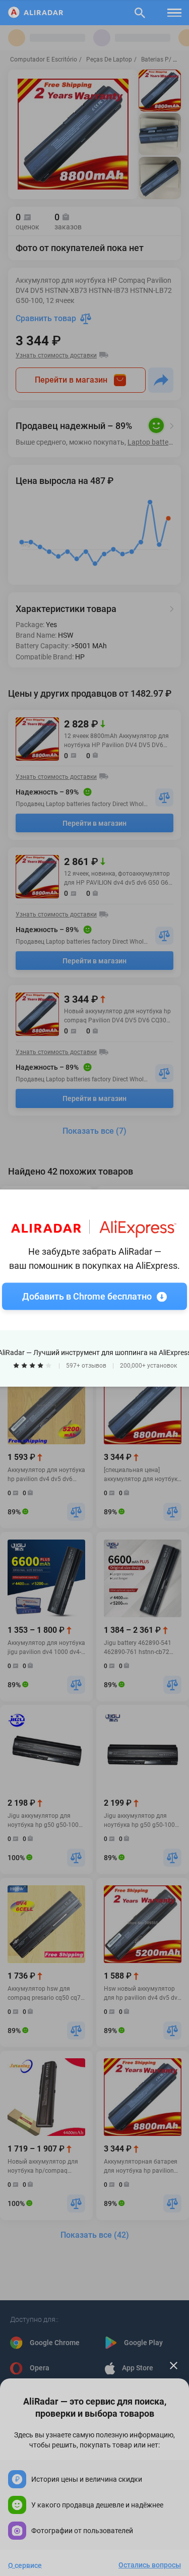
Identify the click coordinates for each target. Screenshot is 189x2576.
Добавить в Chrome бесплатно (87, 1296)
